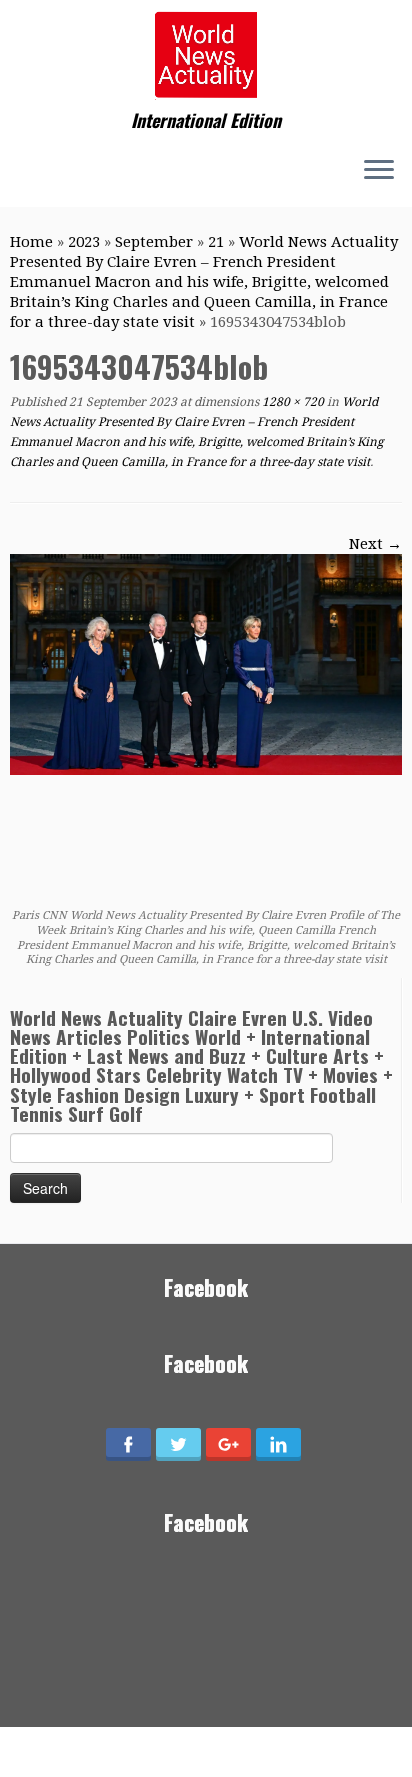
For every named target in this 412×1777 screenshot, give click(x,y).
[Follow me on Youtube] (58, 172)
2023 (84, 242)
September (154, 242)
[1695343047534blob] (206, 664)
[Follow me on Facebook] (40, 173)
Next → (375, 544)
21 (216, 242)
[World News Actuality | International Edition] (206, 55)
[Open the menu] (379, 171)
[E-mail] (22, 173)
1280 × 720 (291, 402)
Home (31, 242)
